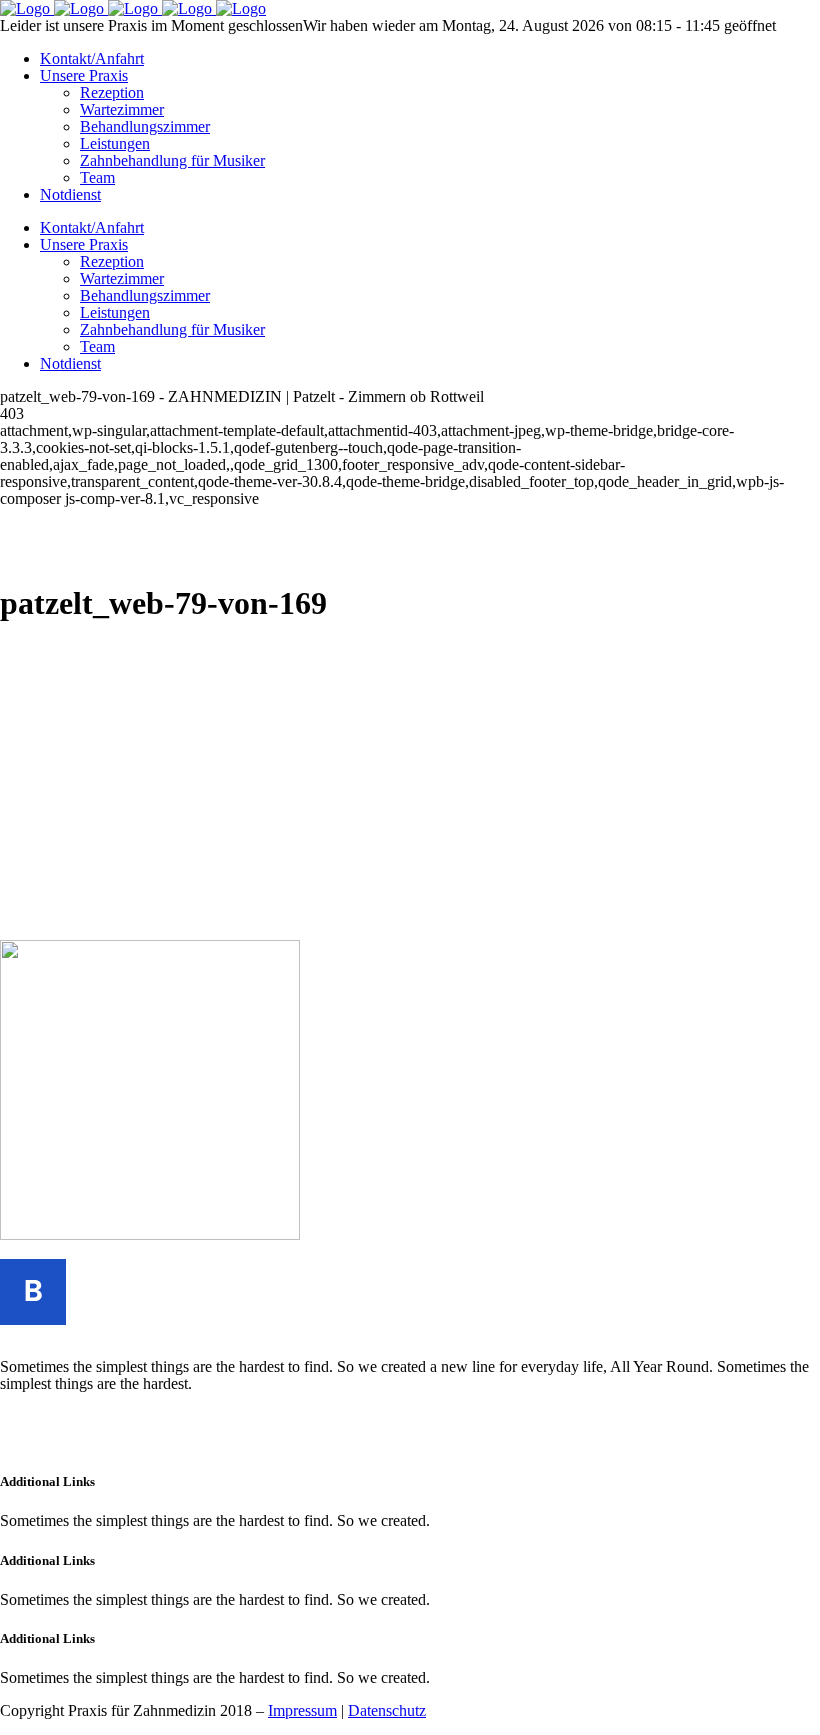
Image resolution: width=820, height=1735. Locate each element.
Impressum (302, 1710)
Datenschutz (387, 1710)
